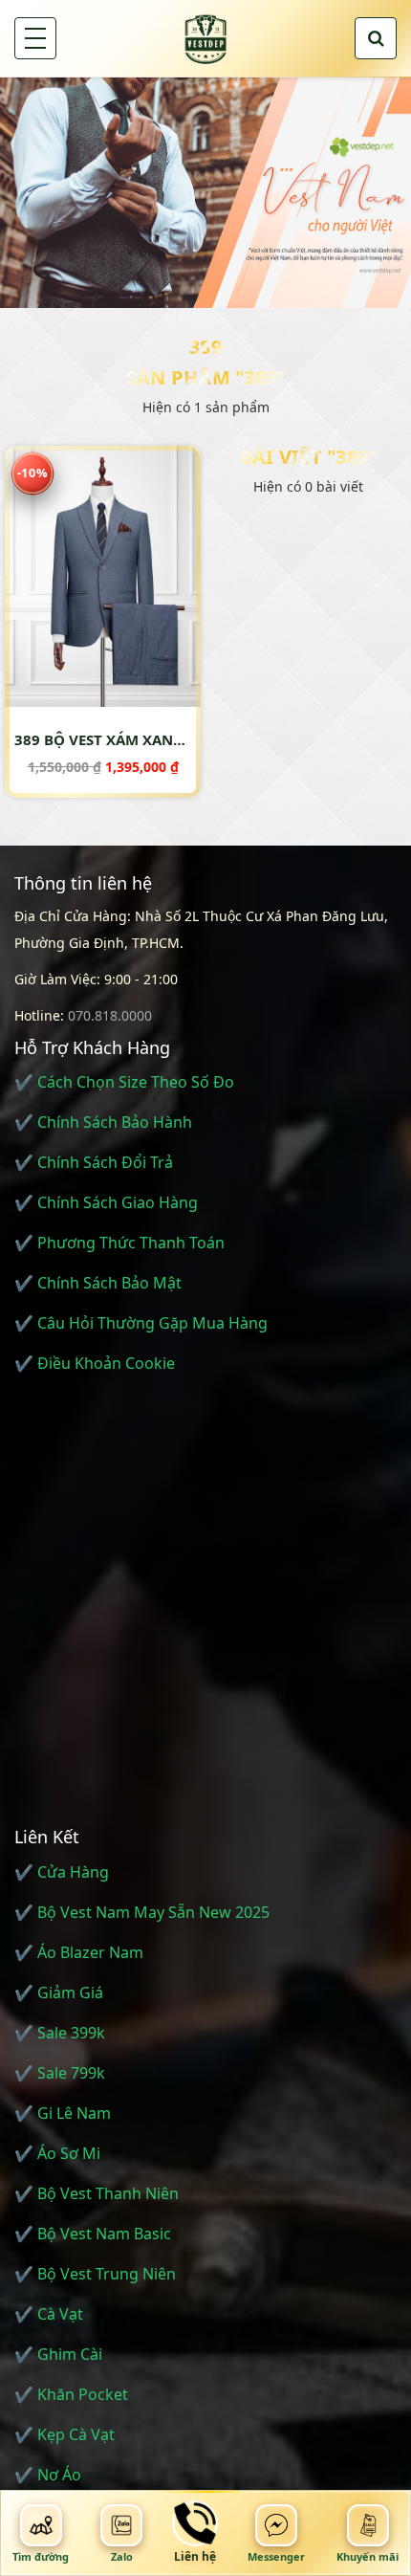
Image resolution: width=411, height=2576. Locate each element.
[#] (205, 192)
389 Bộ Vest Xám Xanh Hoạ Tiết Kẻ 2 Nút (168, 739)
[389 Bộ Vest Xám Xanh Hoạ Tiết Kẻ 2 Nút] (103, 576)
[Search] (376, 38)
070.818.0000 (110, 1015)
